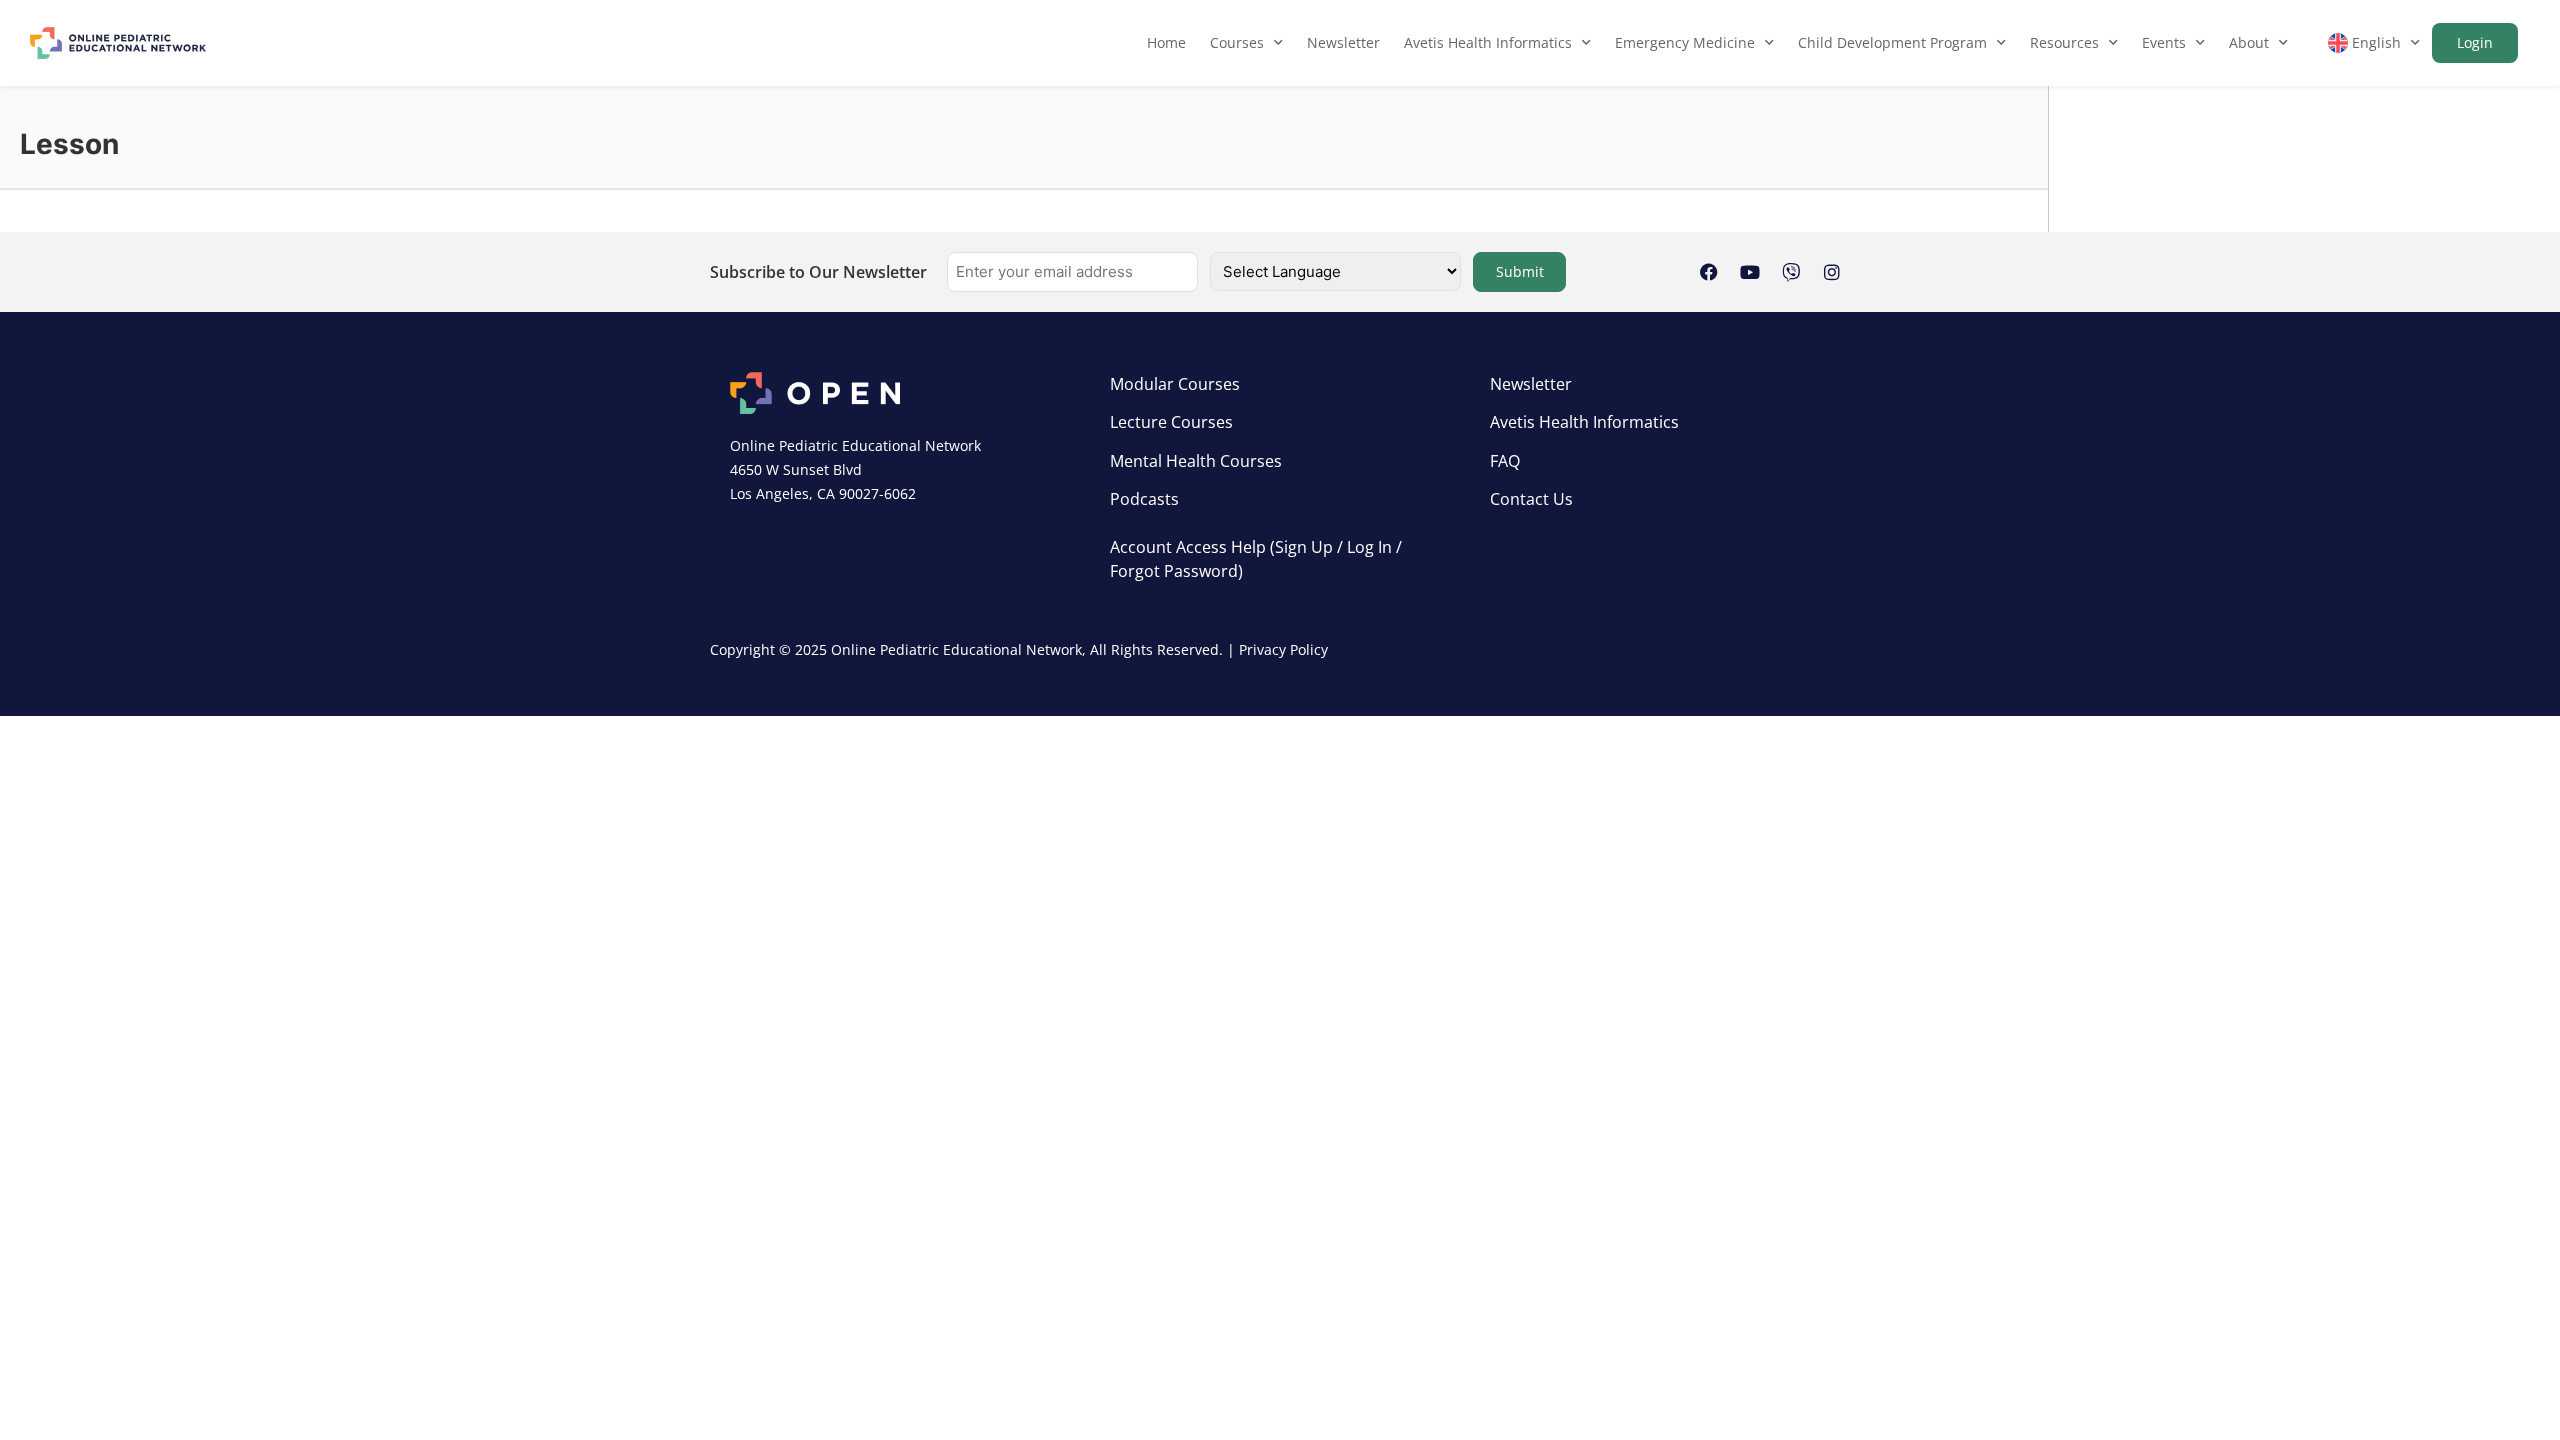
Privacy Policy (1283, 649)
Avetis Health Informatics (1488, 42)
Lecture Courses (1171, 422)
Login (2475, 42)
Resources (2064, 42)
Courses (1237, 42)
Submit (1520, 271)
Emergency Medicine (1685, 42)
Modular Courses (1175, 384)
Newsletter (1343, 42)
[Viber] (1791, 272)
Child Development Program (1892, 42)
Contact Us (1531, 499)
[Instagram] (1832, 272)
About (2249, 42)
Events (2164, 42)
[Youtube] (1750, 272)
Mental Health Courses (1196, 461)
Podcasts (1144, 499)
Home (1166, 42)
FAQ (1505, 461)
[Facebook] (1709, 272)
